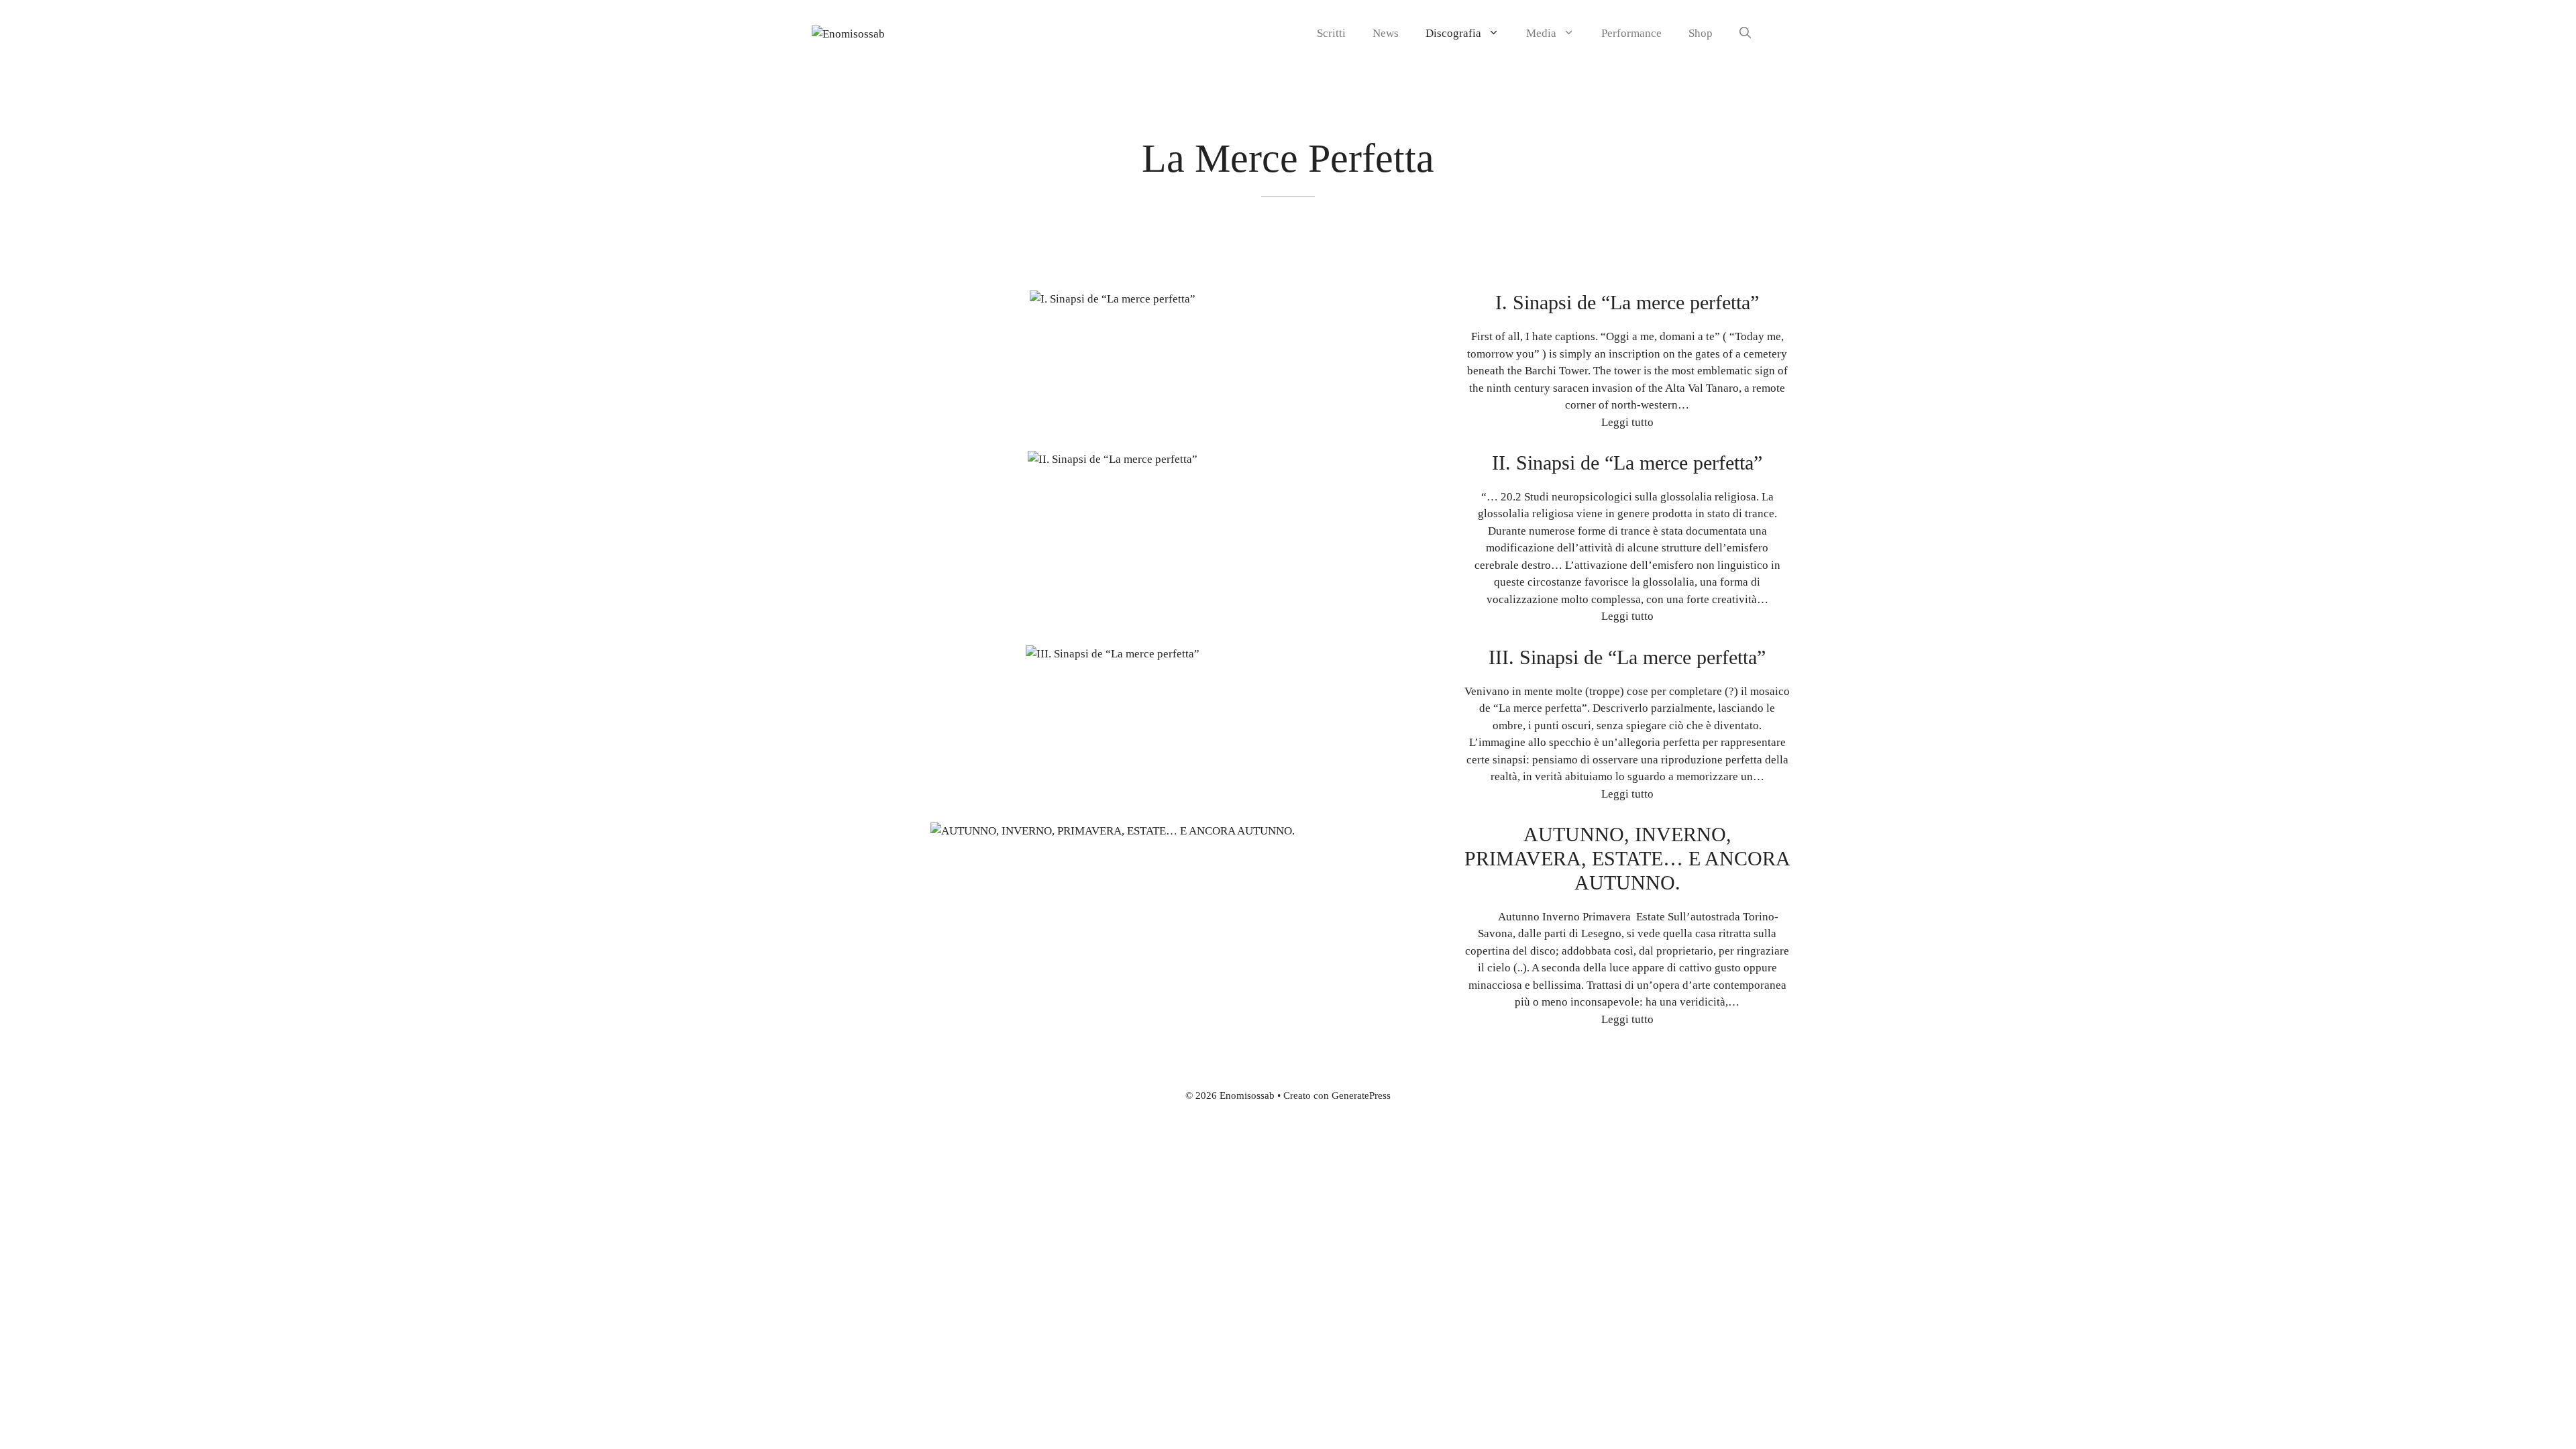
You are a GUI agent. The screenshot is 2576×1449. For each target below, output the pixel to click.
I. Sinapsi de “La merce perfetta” (1627, 302)
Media (1541, 33)
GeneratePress (1361, 1095)
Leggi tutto (1627, 422)
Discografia (1453, 33)
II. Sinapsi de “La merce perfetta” (1627, 463)
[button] (1745, 34)
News (1386, 33)
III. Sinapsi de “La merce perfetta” (1627, 657)
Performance (1631, 33)
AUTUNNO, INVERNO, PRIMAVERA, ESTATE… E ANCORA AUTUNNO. (1627, 858)
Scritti (1331, 33)
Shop (1701, 33)
